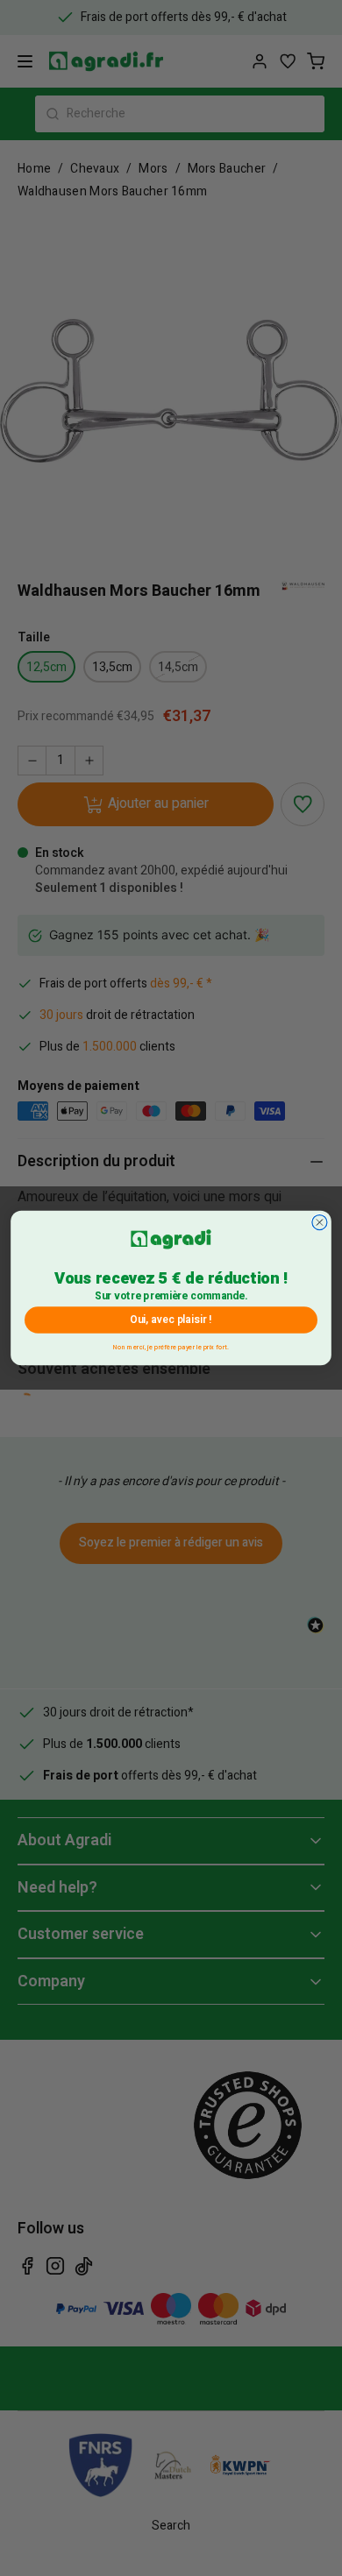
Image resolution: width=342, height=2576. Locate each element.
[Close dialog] (320, 1223)
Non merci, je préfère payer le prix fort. (171, 1345)
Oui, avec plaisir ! (171, 1320)
